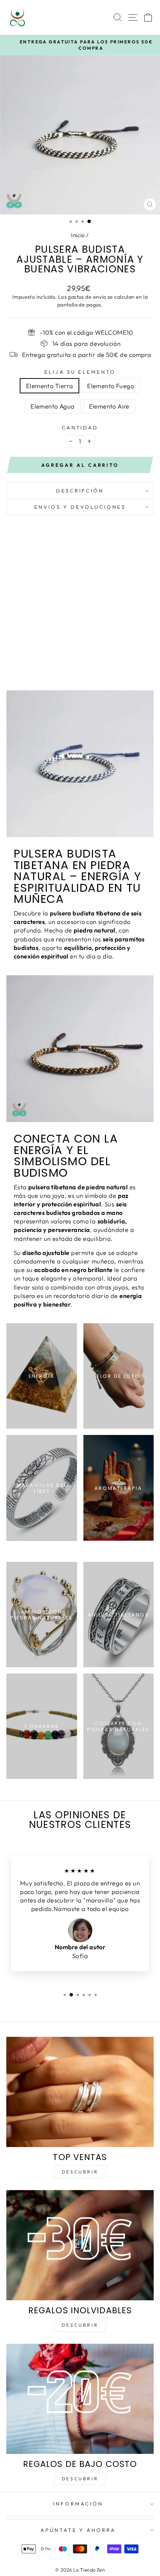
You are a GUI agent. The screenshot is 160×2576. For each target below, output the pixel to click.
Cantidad (80, 427)
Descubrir (80, 2172)
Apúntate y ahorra (78, 2530)
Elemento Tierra (49, 386)
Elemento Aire (109, 406)
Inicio (78, 235)
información (78, 2504)
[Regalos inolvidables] (80, 2245)
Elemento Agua (52, 406)
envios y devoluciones (80, 507)
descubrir (80, 2325)
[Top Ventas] (80, 2092)
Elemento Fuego (111, 386)
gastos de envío (87, 297)
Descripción (80, 491)
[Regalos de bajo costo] (80, 2399)
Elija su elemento (80, 372)
